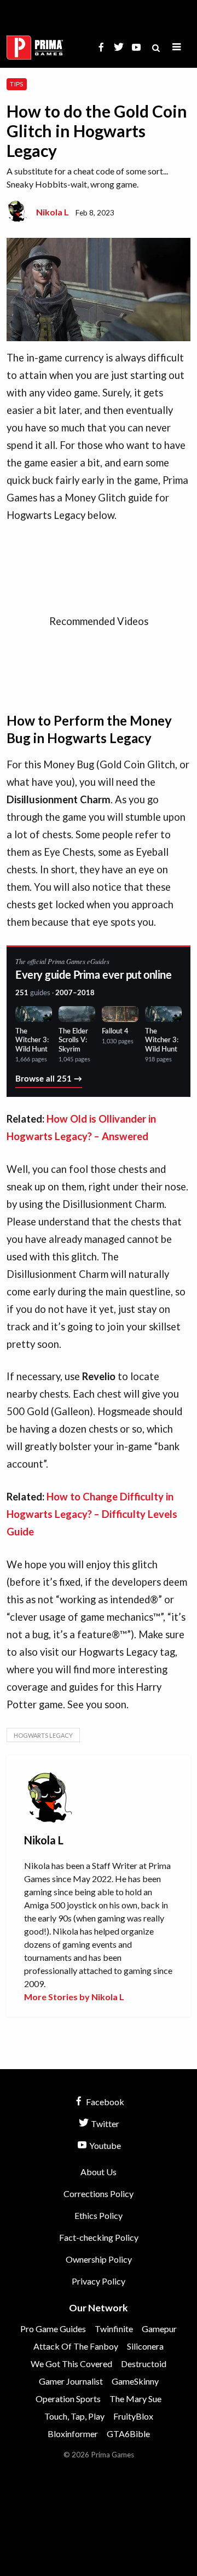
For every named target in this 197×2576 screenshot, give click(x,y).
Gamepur (159, 2329)
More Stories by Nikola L (74, 1997)
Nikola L (53, 212)
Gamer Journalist (71, 2381)
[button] (177, 47)
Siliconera (145, 2346)
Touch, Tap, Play (74, 2416)
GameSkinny (135, 2381)
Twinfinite (114, 2329)
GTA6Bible (128, 2434)
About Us (99, 2172)
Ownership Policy (99, 2259)
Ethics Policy (99, 2215)
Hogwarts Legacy (43, 1735)
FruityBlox (133, 2416)
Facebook (104, 2102)
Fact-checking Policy (99, 2237)
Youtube (104, 2145)
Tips (16, 84)
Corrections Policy (99, 2194)
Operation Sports (68, 2399)
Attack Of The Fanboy (76, 2346)
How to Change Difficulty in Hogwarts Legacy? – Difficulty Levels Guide (92, 1514)
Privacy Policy (99, 2281)
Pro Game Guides (53, 2329)
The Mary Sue (135, 2399)
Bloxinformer (73, 2434)
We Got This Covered (71, 2364)
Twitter (104, 2124)
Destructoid (144, 2364)
